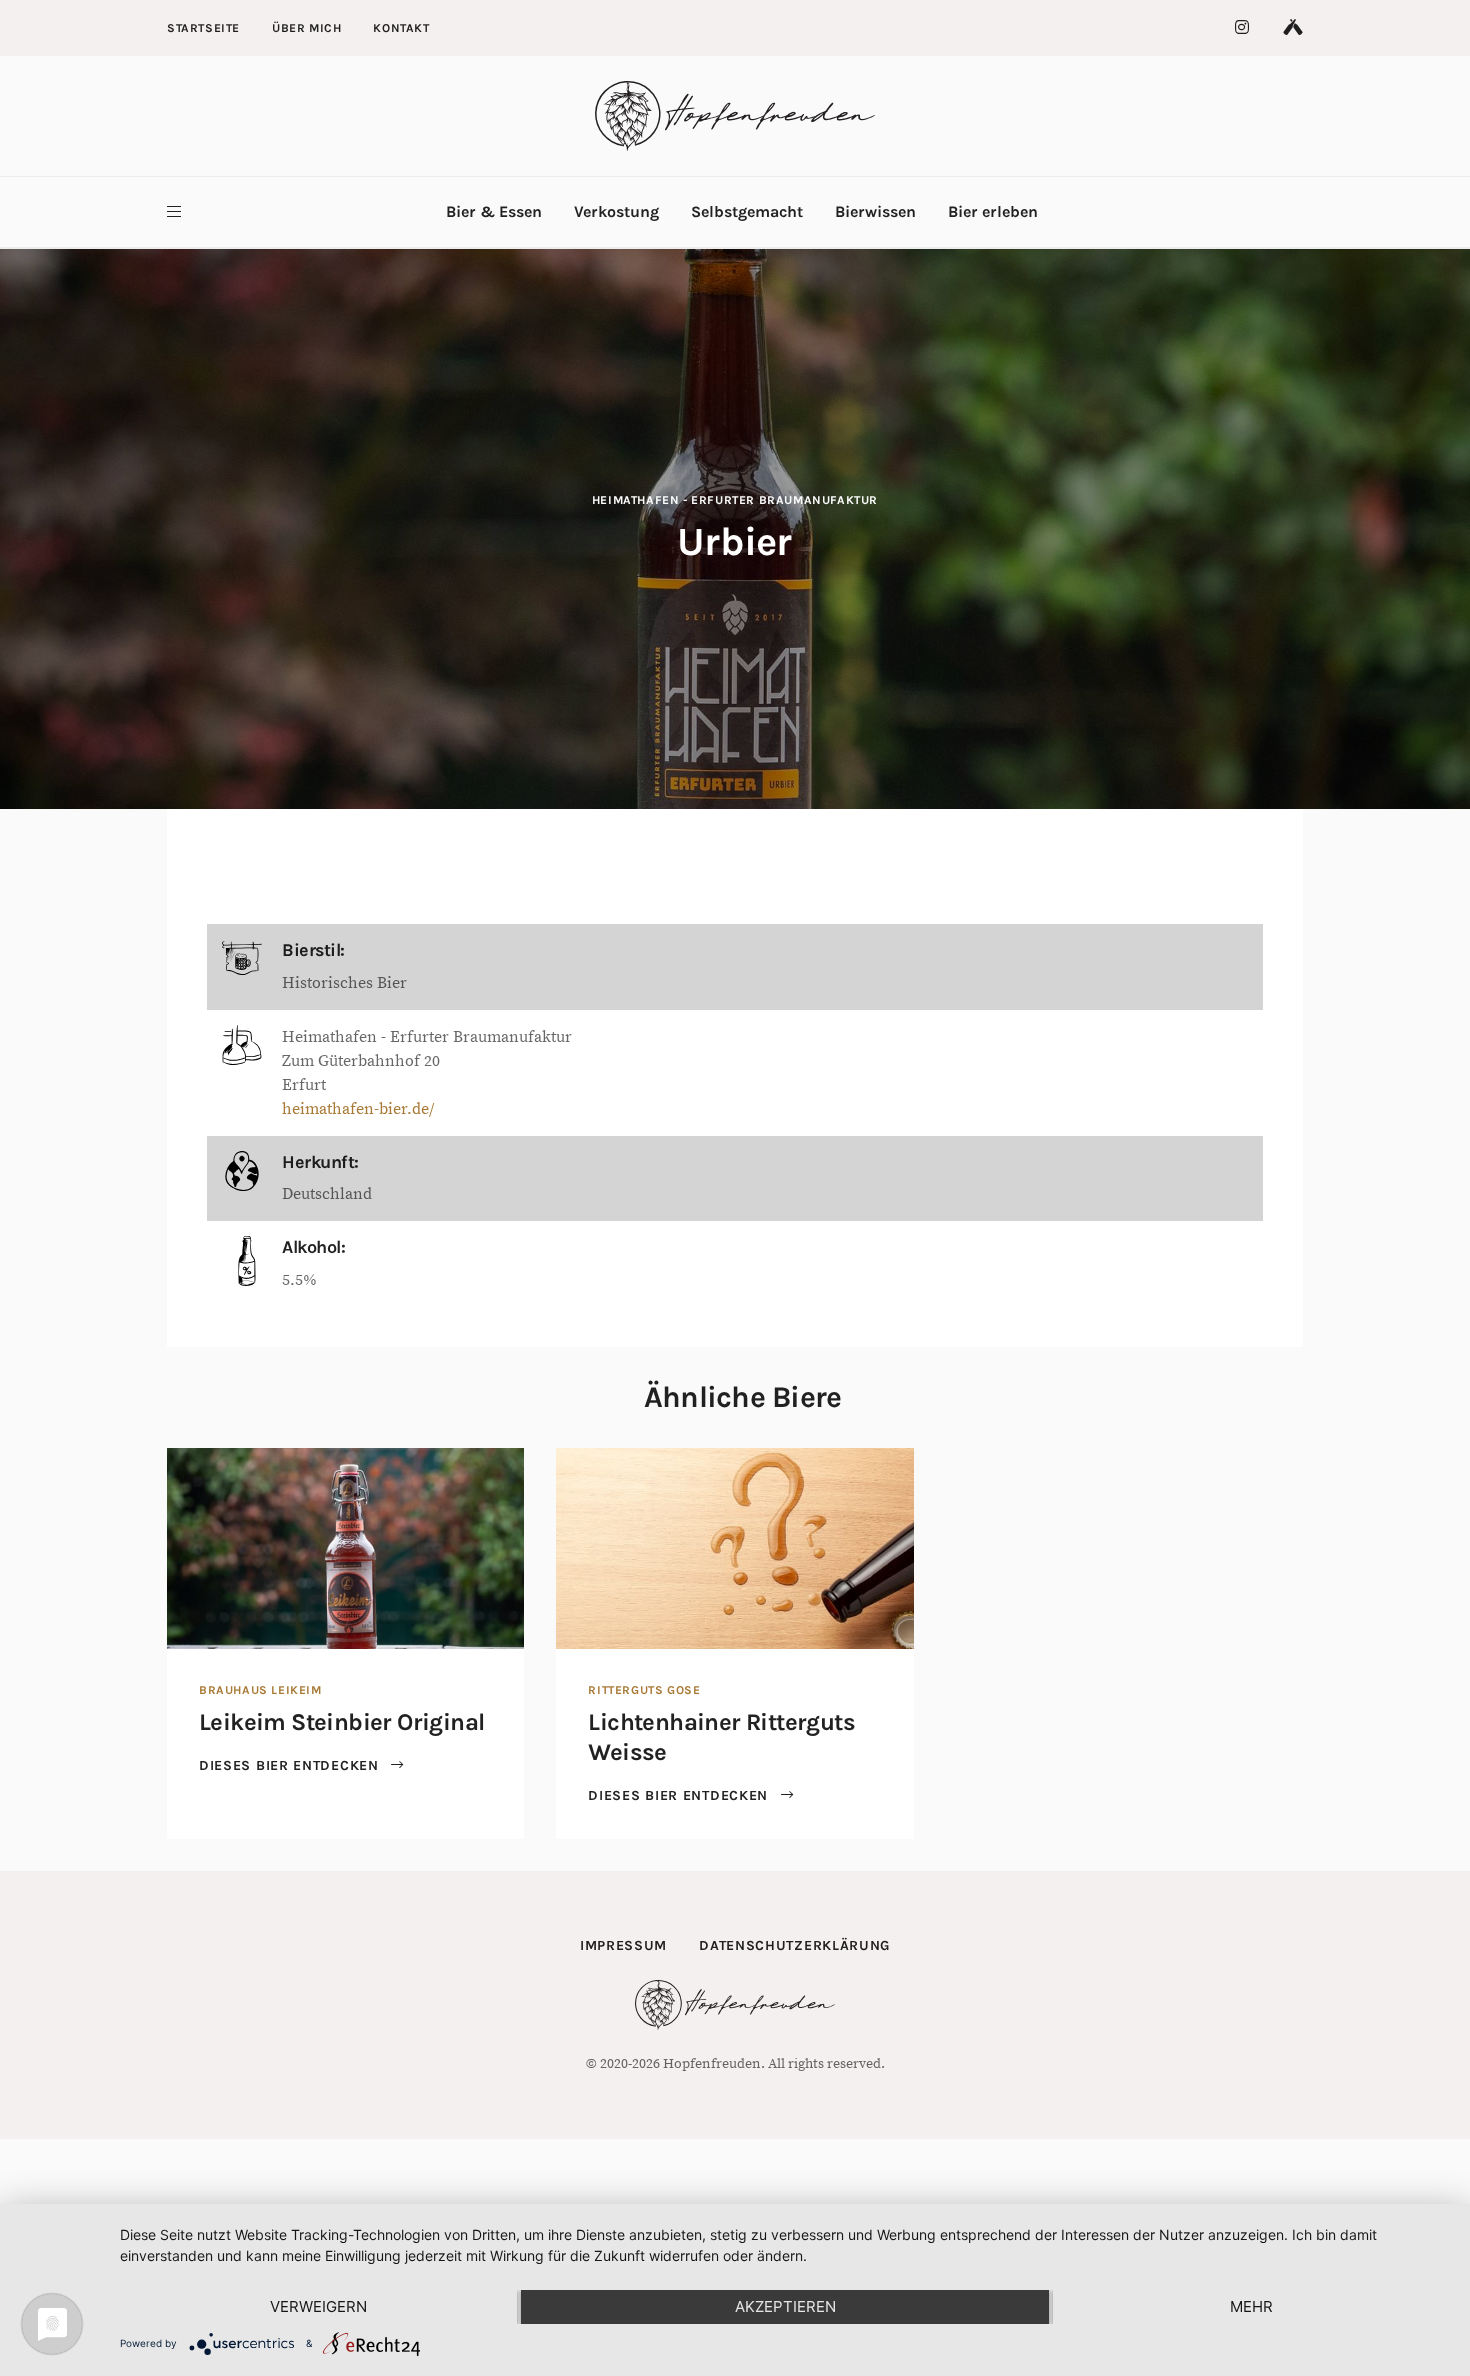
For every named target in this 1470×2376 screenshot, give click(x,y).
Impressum (623, 1945)
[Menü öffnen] (174, 212)
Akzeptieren (785, 2306)
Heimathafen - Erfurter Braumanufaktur (735, 500)
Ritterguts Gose (644, 1690)
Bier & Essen (494, 211)
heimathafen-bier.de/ (358, 1109)
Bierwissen (875, 211)
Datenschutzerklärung (794, 1945)
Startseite (203, 28)
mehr (1251, 2306)
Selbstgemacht (747, 211)
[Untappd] (1293, 28)
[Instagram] (1243, 28)
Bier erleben (993, 211)
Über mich (306, 28)
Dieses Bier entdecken (291, 1765)
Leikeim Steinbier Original (341, 1722)
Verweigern (318, 2306)
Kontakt (401, 28)
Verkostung (616, 211)
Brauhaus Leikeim (260, 1690)
